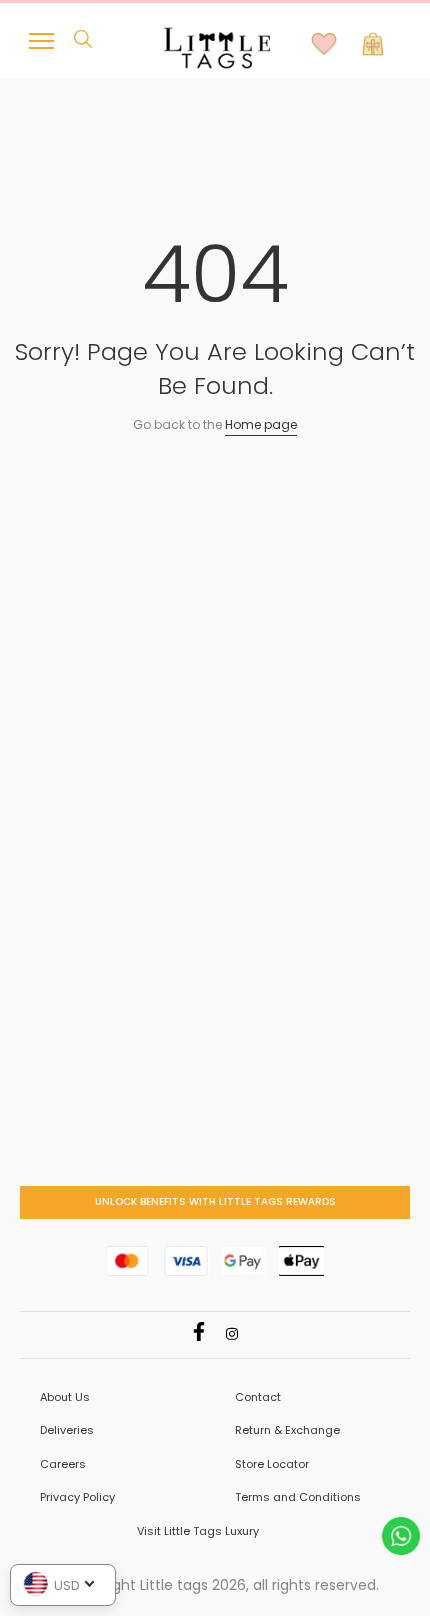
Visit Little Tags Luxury (198, 1531)
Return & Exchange (287, 1430)
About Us (65, 1397)
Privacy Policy (77, 1497)
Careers (63, 1464)
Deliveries (67, 1430)
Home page (261, 424)
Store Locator (272, 1464)
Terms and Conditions (298, 1497)
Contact (258, 1397)
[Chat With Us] (401, 1534)
